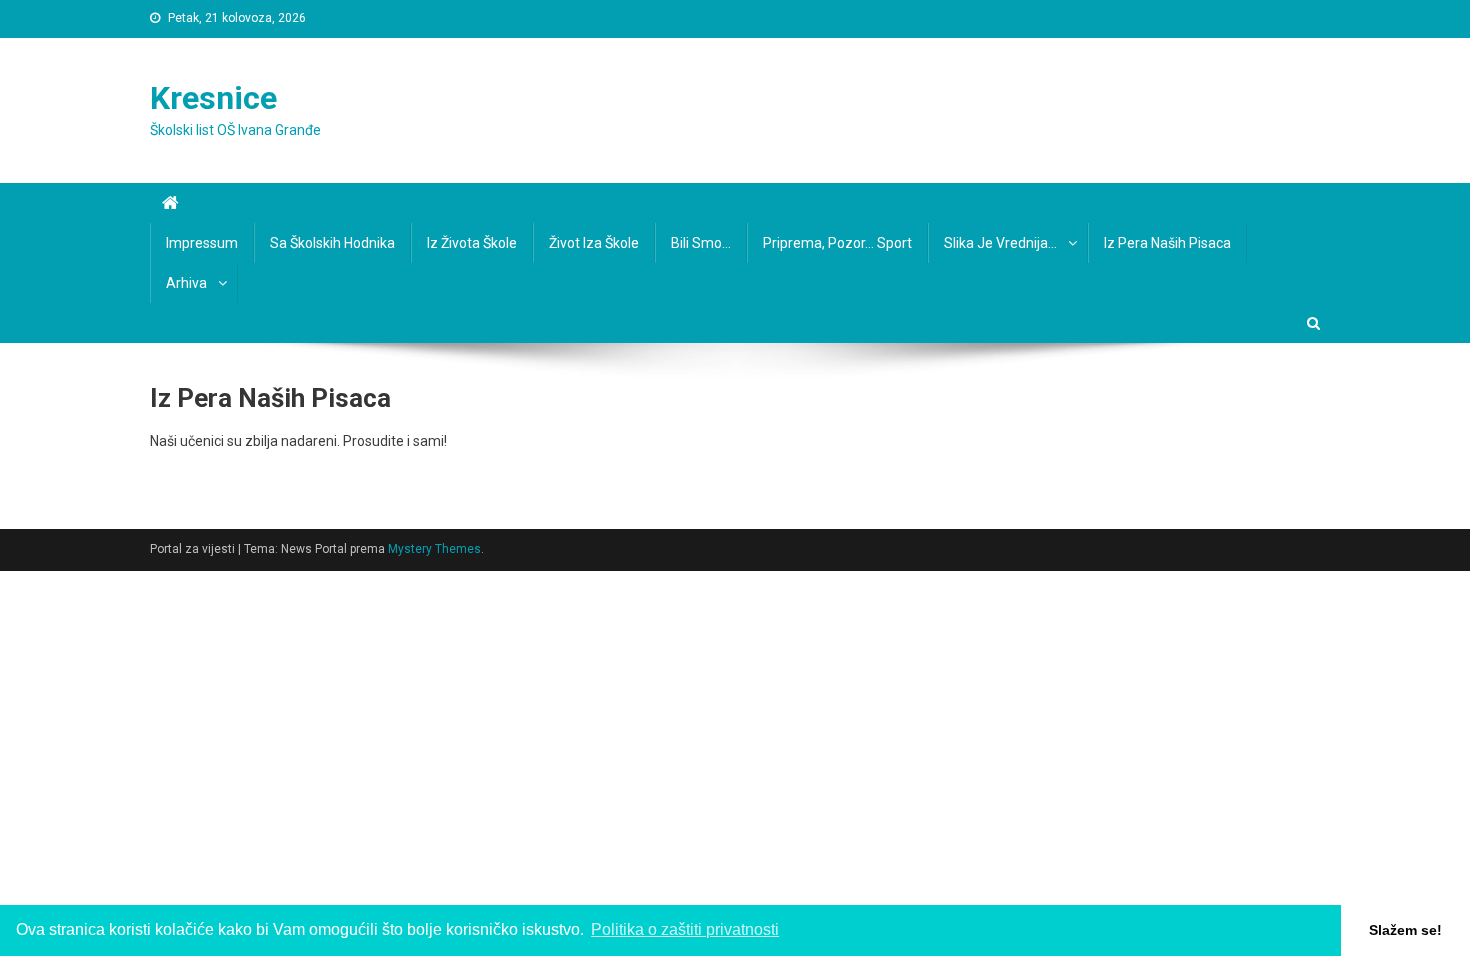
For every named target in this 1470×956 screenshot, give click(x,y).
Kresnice (213, 98)
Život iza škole (594, 243)
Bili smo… (701, 243)
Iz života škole (472, 243)
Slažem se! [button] (1405, 930)
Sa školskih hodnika (332, 243)
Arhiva (186, 283)
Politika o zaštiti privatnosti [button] (685, 929)
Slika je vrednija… (1000, 243)
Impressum (202, 243)
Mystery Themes (434, 549)
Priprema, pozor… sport (837, 243)
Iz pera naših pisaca (1167, 243)
